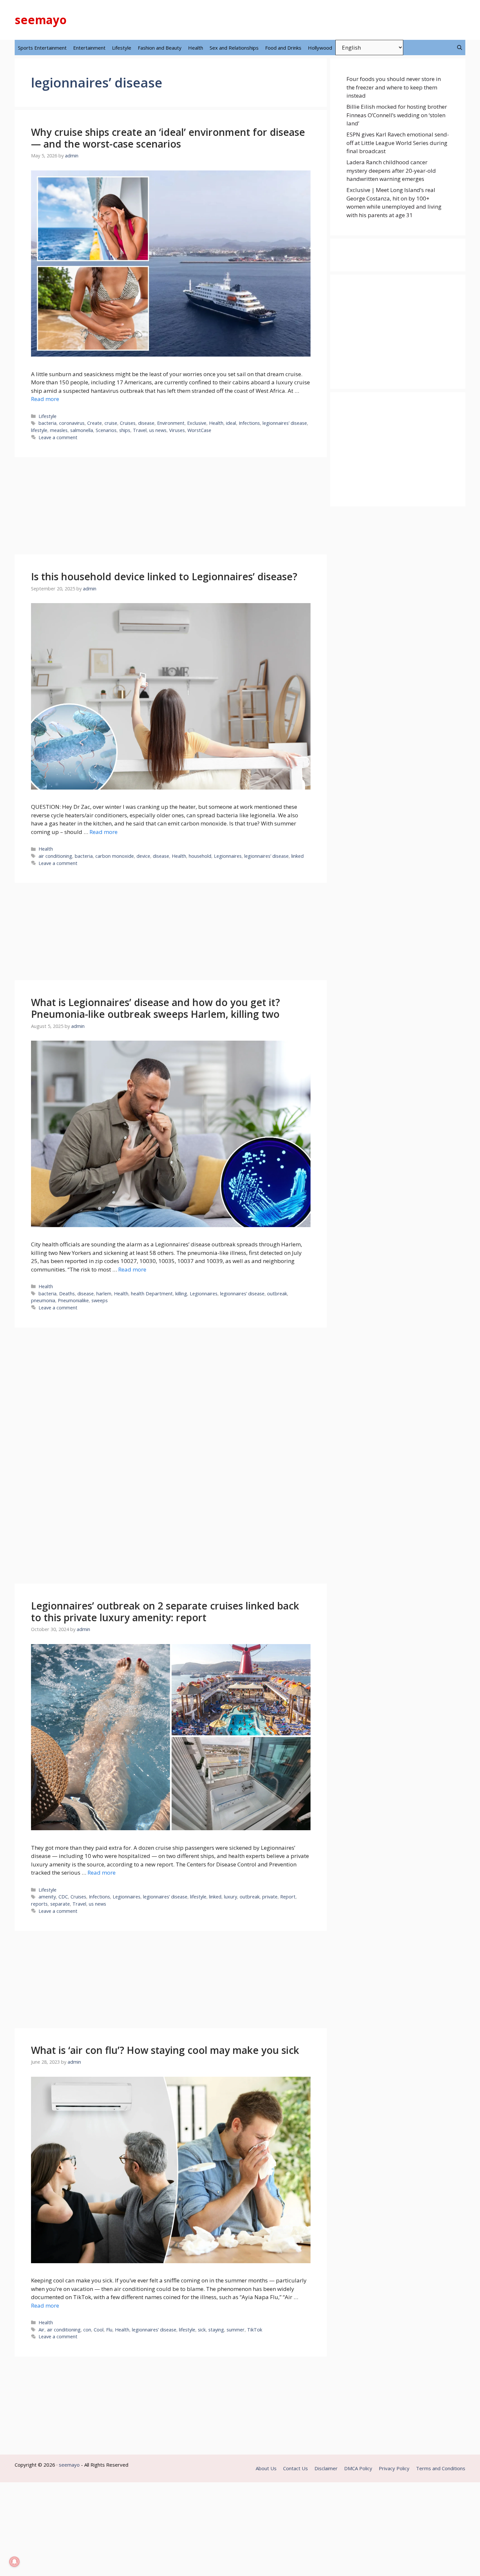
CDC (63, 1897)
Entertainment (89, 48)
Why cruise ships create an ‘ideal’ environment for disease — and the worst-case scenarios (168, 138)
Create (95, 423)
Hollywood (320, 48)
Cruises (128, 423)
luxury (231, 1897)
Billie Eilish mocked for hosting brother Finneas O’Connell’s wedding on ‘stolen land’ (397, 115)
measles (59, 430)
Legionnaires (228, 856)
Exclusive (197, 423)
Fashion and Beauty (160, 48)
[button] (460, 48)
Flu (109, 2330)
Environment (171, 423)
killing (181, 1294)
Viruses (177, 430)
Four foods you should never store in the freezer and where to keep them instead (394, 87)
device (143, 856)
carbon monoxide (115, 856)
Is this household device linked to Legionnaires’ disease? (164, 576)
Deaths (67, 1294)
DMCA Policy (358, 2468)
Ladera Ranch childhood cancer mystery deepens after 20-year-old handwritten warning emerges (391, 170)
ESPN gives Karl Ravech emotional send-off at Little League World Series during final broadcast (398, 143)
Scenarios (106, 430)
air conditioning (55, 856)
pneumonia (43, 1300)
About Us (266, 2468)
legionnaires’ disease (285, 423)
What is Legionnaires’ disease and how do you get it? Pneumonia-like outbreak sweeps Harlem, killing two (155, 1008)
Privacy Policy (394, 2468)
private (270, 1897)
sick (202, 2330)
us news (158, 430)
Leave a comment (58, 437)
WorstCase (199, 430)
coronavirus (72, 423)
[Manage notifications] (14, 2562)
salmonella (82, 430)
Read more (45, 399)
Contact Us (296, 2468)
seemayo (41, 20)
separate (60, 1904)
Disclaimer (326, 2468)
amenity (47, 1897)
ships (125, 430)
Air (41, 2330)
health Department (152, 1294)
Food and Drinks (283, 48)
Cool (99, 2330)
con (87, 2330)
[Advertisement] (171, 506)
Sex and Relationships (234, 48)
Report (288, 1897)
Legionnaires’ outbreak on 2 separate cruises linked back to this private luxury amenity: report (165, 1612)
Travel (140, 430)
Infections (249, 423)
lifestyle (39, 430)
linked (297, 856)
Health (196, 48)
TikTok (255, 2330)
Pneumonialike (73, 1300)
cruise (111, 423)
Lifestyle (122, 48)
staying (216, 2330)
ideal (231, 423)
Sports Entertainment (42, 48)
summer (236, 2330)
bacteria (48, 423)
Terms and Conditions (441, 2468)
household (200, 856)
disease (146, 423)
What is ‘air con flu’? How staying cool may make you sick (165, 2050)
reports (39, 1904)
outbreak (277, 1294)
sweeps (100, 1300)
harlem (104, 1294)
